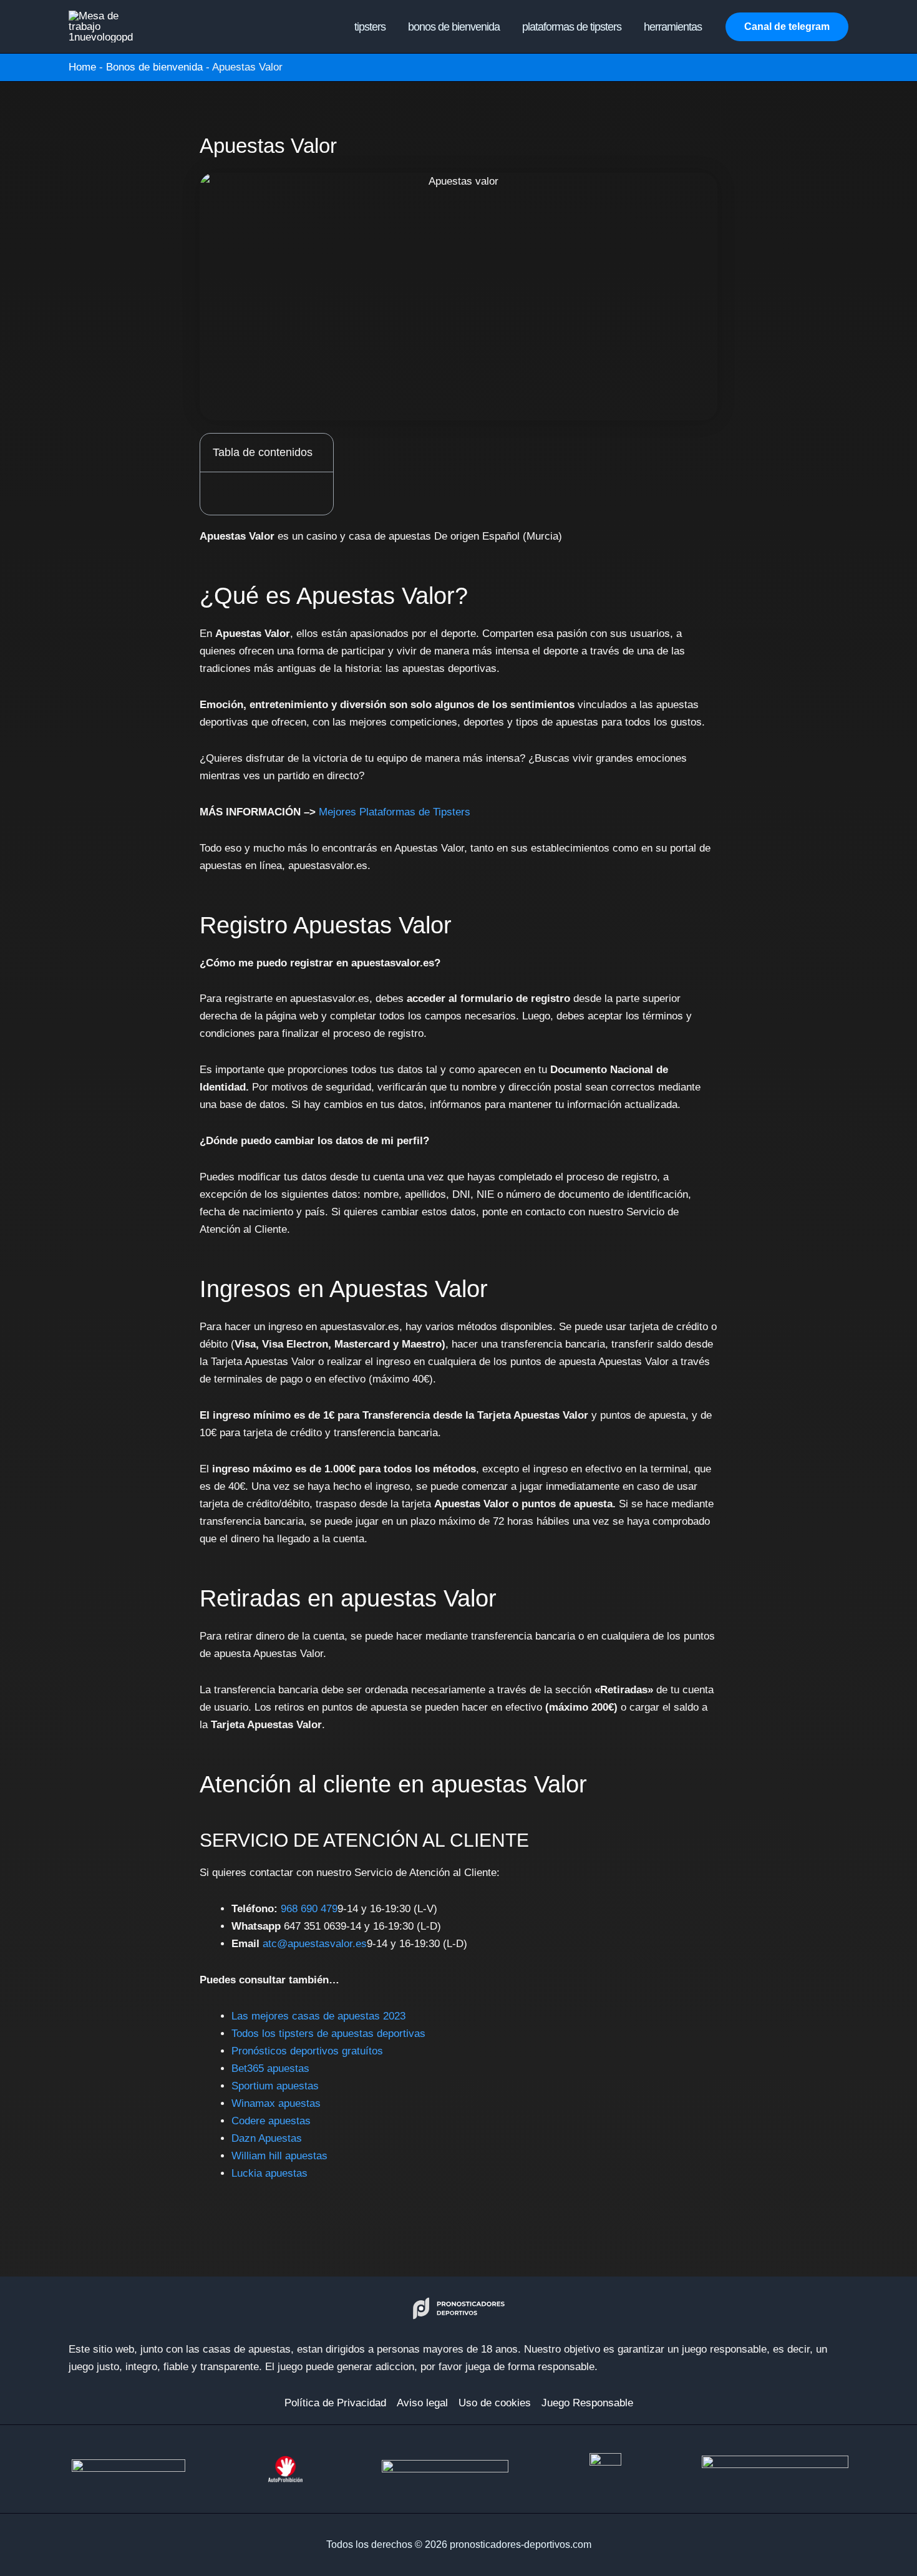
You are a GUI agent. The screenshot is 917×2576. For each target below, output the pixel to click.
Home (82, 67)
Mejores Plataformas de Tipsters (395, 812)
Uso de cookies (495, 2403)
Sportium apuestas (275, 2086)
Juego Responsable (587, 2403)
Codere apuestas (271, 2121)
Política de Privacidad (335, 2403)
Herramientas (673, 27)
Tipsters (370, 27)
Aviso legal (422, 2403)
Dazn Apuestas (267, 2138)
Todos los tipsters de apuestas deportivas (328, 2034)
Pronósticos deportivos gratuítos (307, 2051)
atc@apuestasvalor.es (315, 1944)
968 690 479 (309, 1909)
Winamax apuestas (276, 2103)
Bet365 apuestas (270, 2068)
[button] (787, 27)
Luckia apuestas (269, 2173)
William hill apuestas (279, 2156)
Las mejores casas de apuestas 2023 (318, 2016)
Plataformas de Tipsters (572, 27)
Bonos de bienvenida (454, 27)
